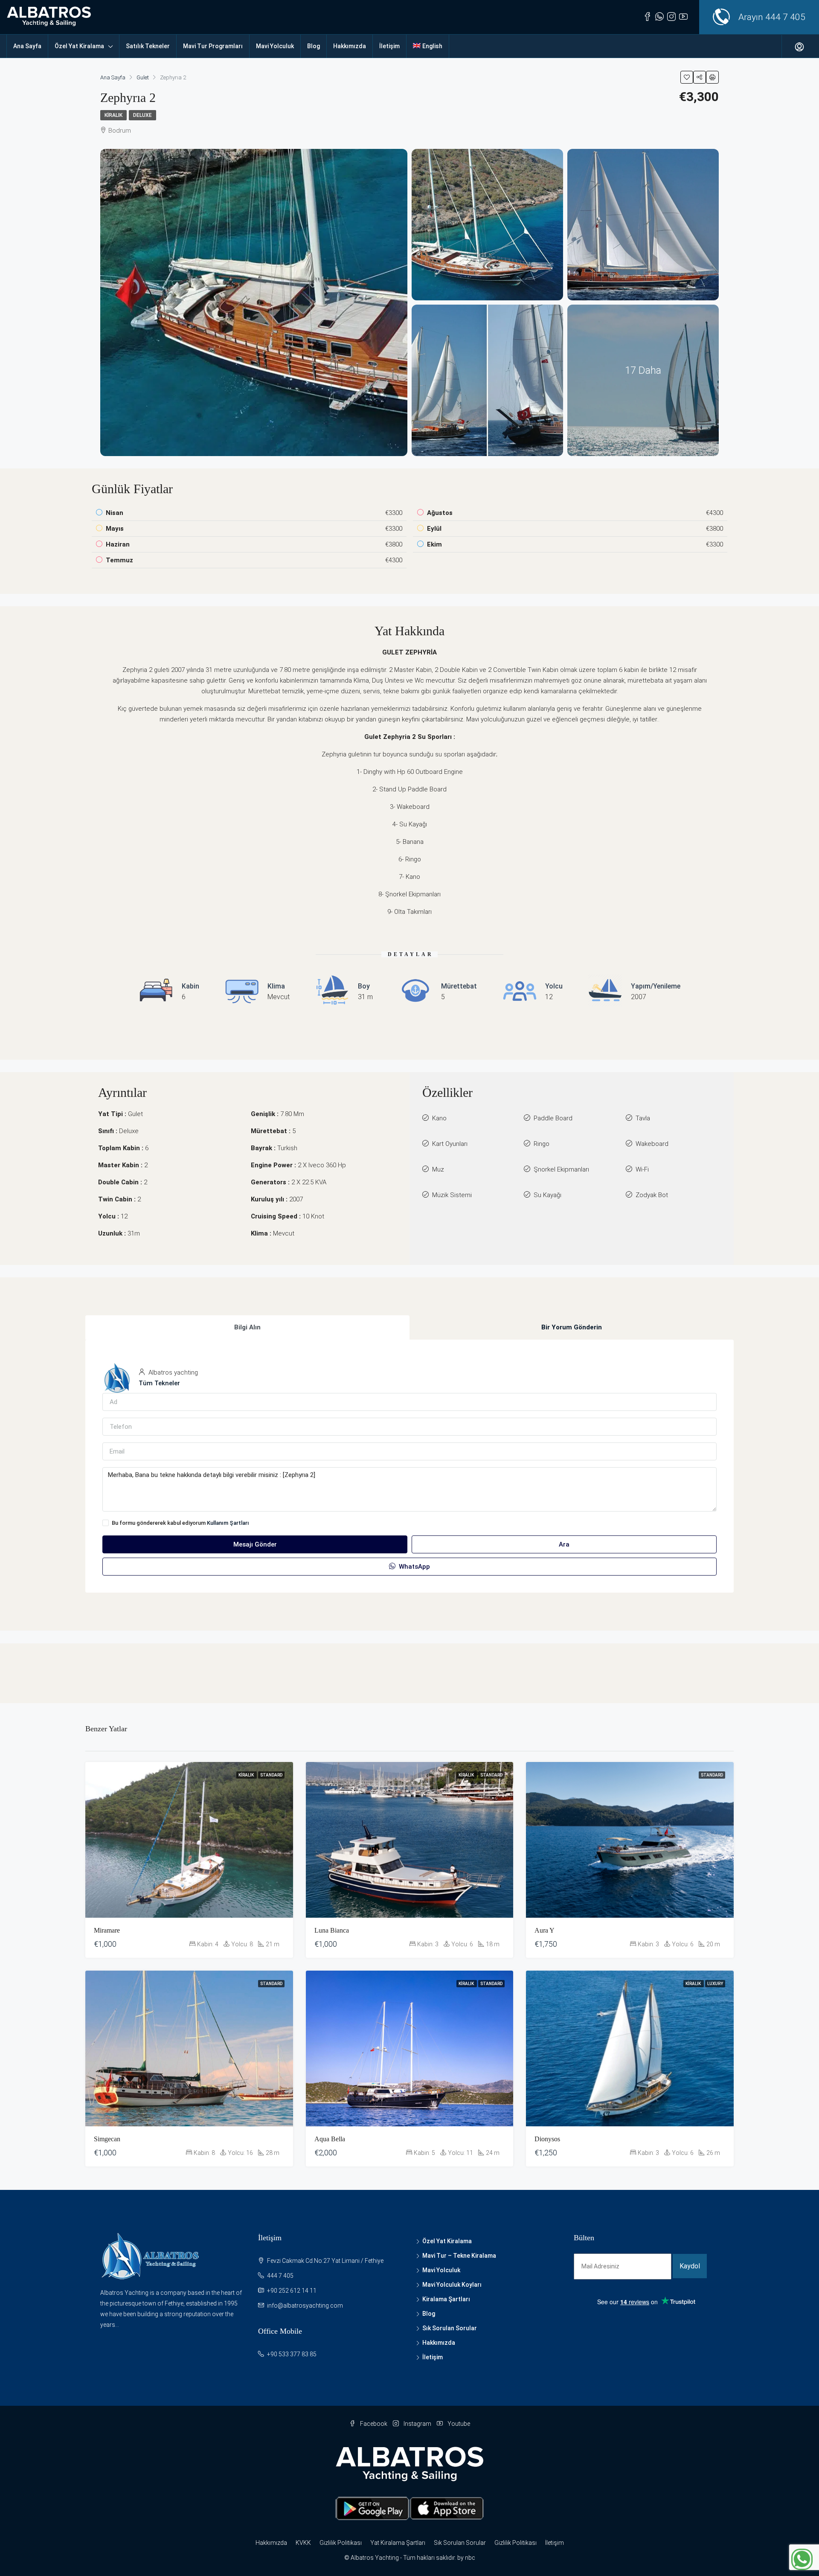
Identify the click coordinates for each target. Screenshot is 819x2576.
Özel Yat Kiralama (79, 46)
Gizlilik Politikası (341, 2543)
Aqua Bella (330, 2139)
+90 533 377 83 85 (292, 2354)
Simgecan (107, 2139)
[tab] (247, 1327)
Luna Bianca (332, 1930)
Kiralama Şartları (446, 2299)
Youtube (458, 2424)
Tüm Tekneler (159, 1383)
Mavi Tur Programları (213, 46)
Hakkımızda (350, 46)
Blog (314, 46)
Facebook (374, 2424)
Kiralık (113, 115)
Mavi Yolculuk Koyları (452, 2285)
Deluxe (142, 115)
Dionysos (547, 2139)
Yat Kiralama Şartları (398, 2543)
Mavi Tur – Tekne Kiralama (459, 2256)
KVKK (303, 2543)
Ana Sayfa (27, 46)
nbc (470, 2558)
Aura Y (545, 1930)
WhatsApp (414, 1567)
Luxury (715, 1984)
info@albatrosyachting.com (305, 2306)
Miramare (107, 1930)
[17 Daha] (643, 380)
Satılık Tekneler (148, 46)
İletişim (389, 46)
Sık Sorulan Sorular (450, 2328)
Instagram (417, 2424)
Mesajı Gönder (255, 1544)
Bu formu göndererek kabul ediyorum (180, 1523)
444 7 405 (785, 17)
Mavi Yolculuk (275, 46)
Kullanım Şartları (228, 1523)
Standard (271, 1775)
